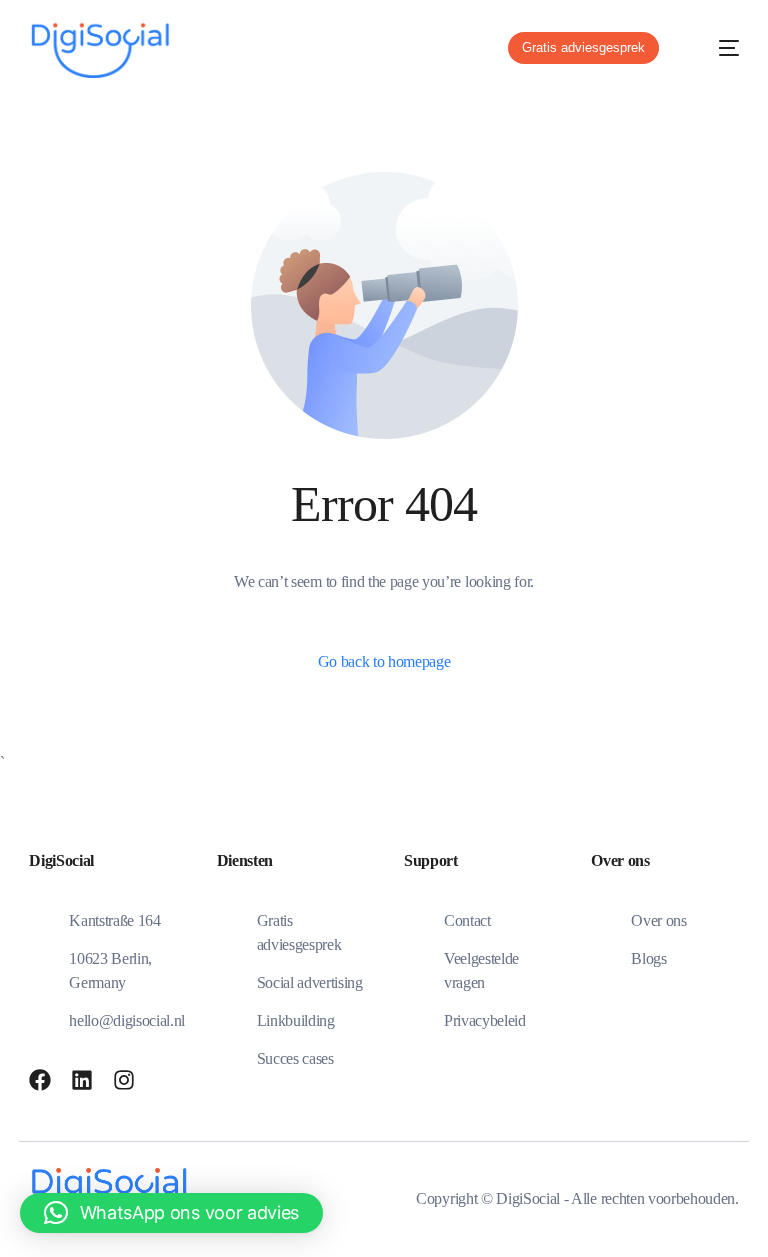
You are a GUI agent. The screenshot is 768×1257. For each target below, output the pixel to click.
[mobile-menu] (715, 48)
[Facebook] (40, 1080)
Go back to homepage (384, 661)
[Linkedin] (82, 1080)
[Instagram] (124, 1080)
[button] (171, 1213)
